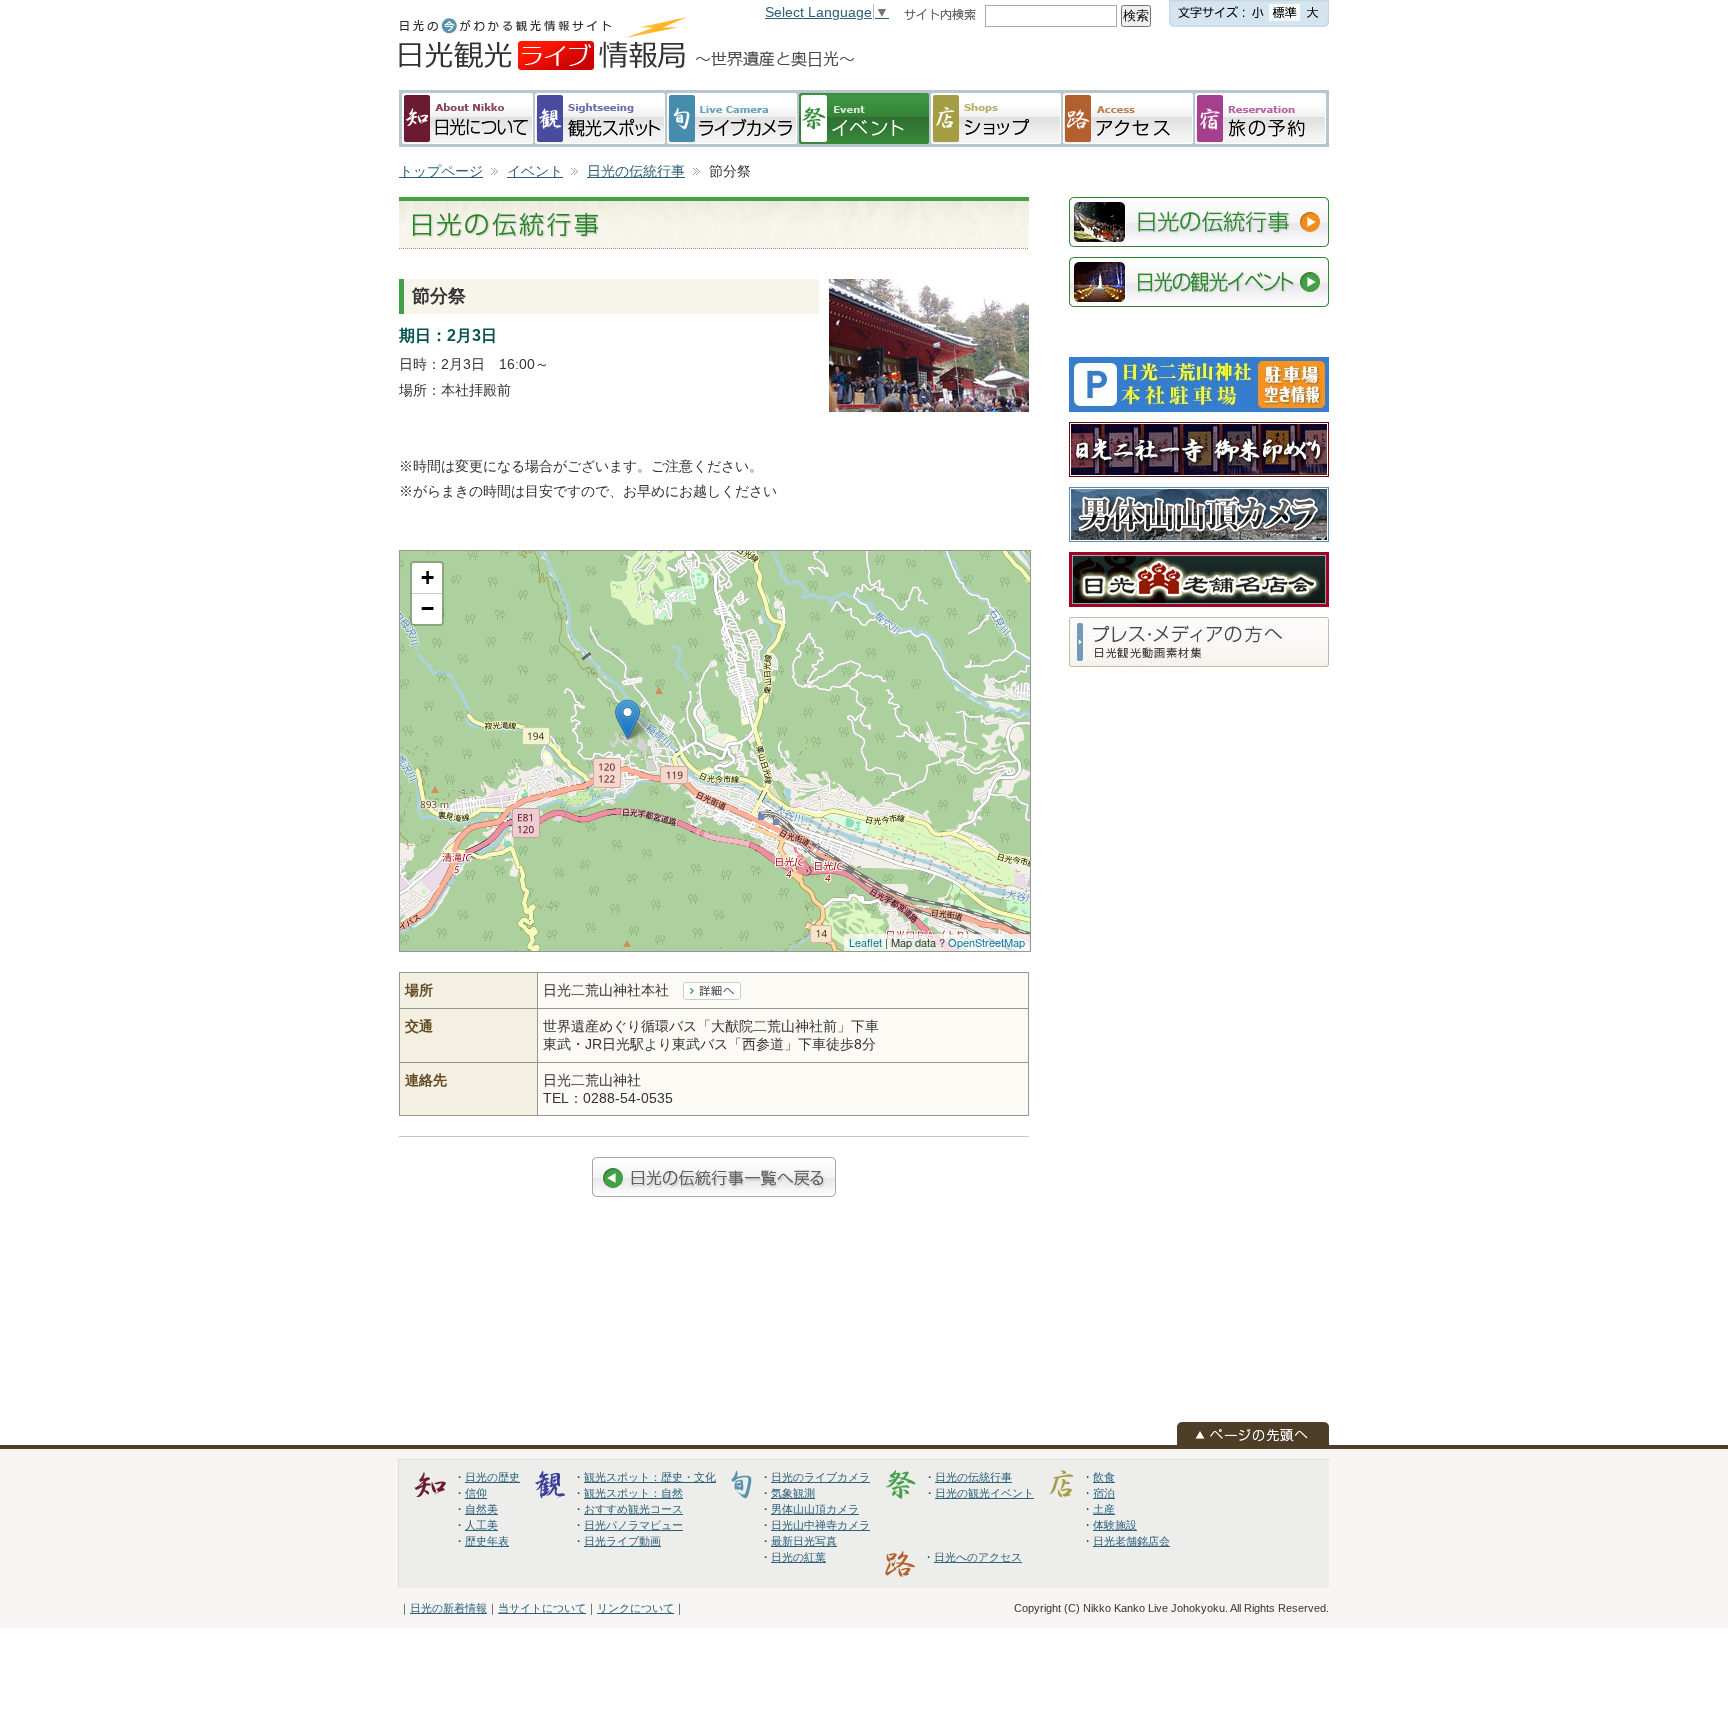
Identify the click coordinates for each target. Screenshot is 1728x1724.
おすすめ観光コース (633, 1509)
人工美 (481, 1525)
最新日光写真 (804, 1541)
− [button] (427, 608)
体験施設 (1115, 1525)
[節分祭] (929, 291)
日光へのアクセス (978, 1557)
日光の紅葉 (798, 1557)
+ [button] (427, 577)
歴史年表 (487, 1541)
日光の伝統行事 (636, 171)
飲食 (1104, 1477)
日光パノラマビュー (633, 1525)
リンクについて (635, 1608)
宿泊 (1104, 1493)
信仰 (476, 1493)
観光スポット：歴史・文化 (650, 1477)
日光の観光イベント (984, 1493)
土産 (1104, 1509)
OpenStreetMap (986, 942)
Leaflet (865, 942)
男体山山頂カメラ (815, 1509)
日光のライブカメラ (820, 1477)
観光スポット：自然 (633, 1493)
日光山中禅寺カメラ (820, 1525)
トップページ (441, 171)
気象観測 (793, 1493)
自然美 (481, 1509)
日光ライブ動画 (622, 1541)
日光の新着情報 (448, 1608)
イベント (535, 171)
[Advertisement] (1169, 59)
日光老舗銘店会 (1131, 1541)
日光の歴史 (492, 1477)
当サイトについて (542, 1608)
